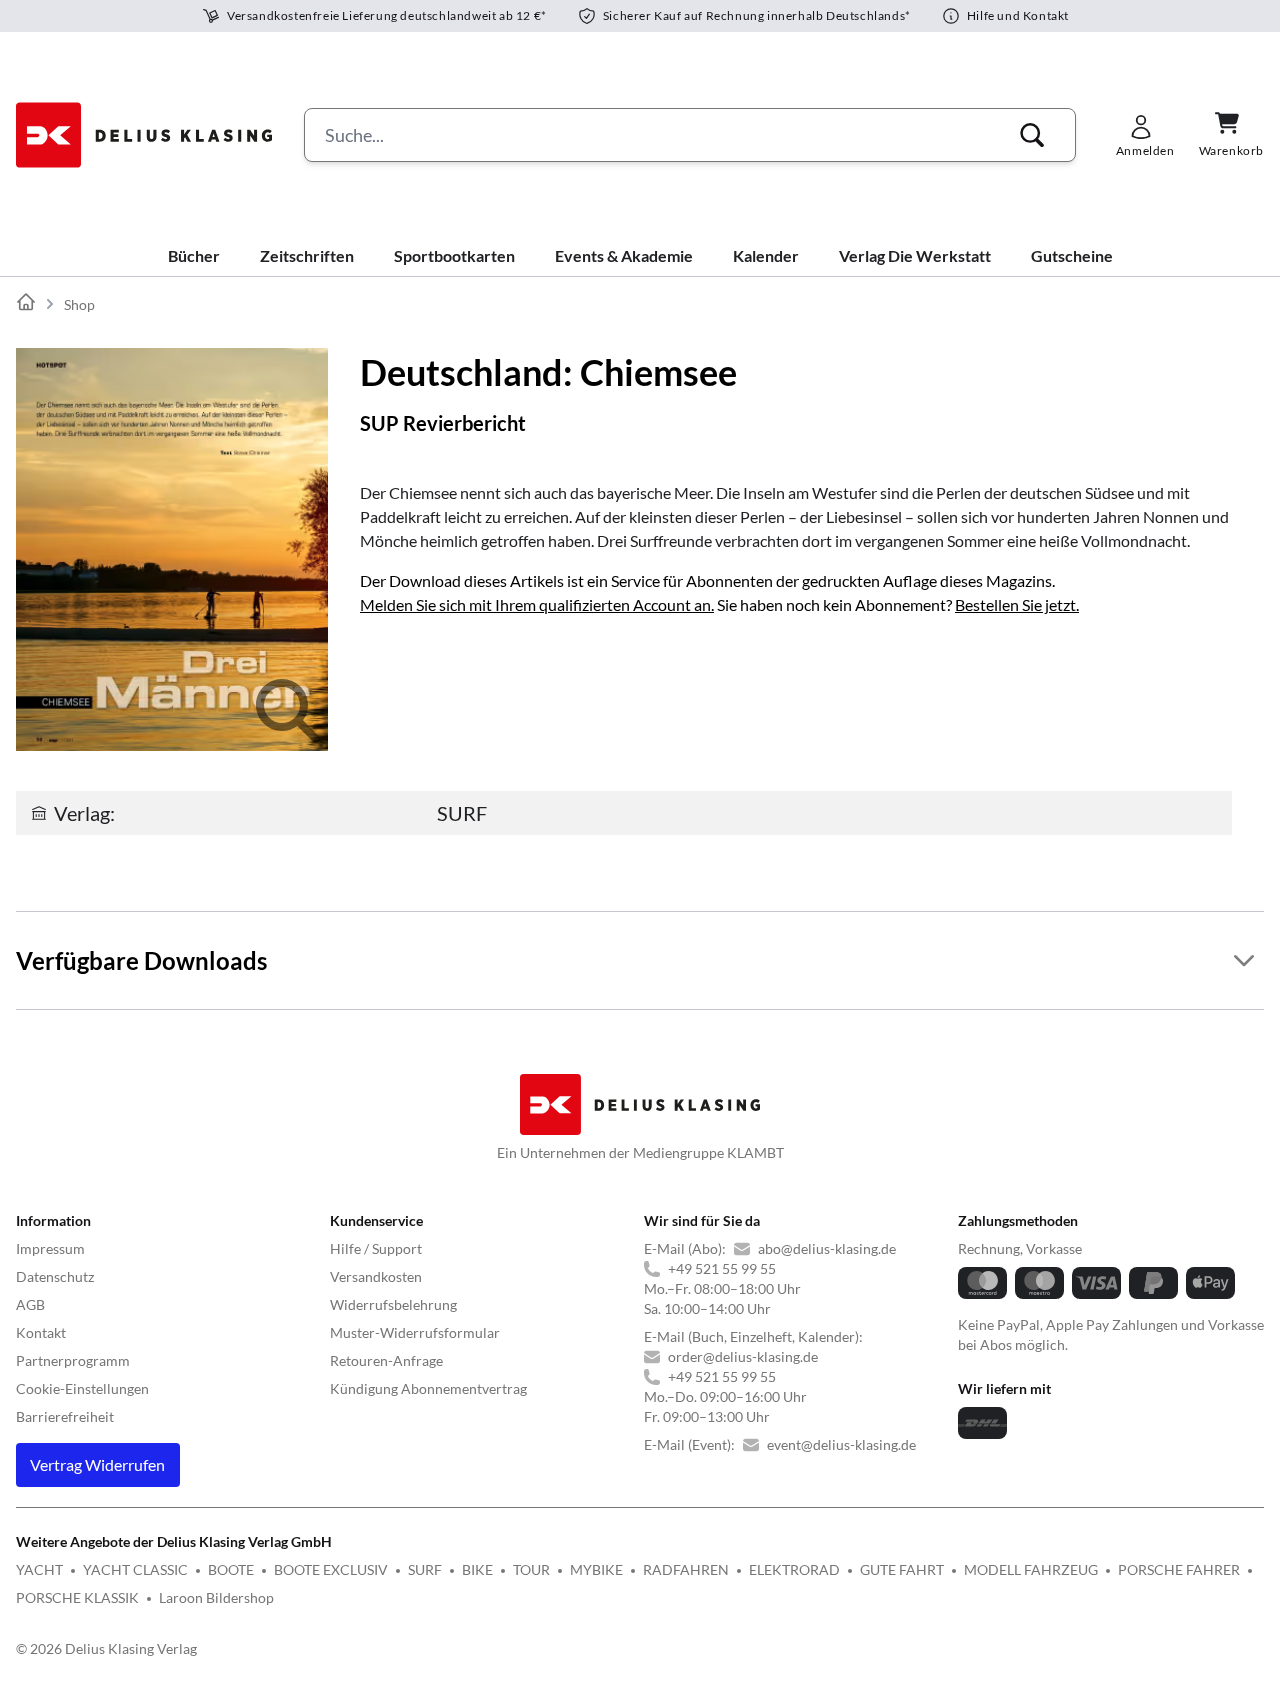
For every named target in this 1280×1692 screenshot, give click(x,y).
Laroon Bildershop (216, 1597)
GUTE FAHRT (902, 1569)
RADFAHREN (686, 1569)
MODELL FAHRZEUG (1031, 1569)
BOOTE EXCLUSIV (331, 1569)
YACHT (39, 1569)
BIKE (477, 1569)
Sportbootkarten (454, 255)
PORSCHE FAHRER (1179, 1569)
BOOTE (231, 1569)
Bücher (194, 255)
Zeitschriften (307, 255)
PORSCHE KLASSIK (77, 1597)
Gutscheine (1072, 255)
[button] (1032, 135)
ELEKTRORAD (794, 1569)
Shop (79, 304)
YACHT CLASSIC (135, 1569)
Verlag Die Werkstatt (915, 255)
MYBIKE (596, 1569)
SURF (425, 1569)
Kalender (766, 255)
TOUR (531, 1569)
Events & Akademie (624, 255)
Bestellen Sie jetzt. (1017, 604)
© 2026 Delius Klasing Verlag (106, 1648)
